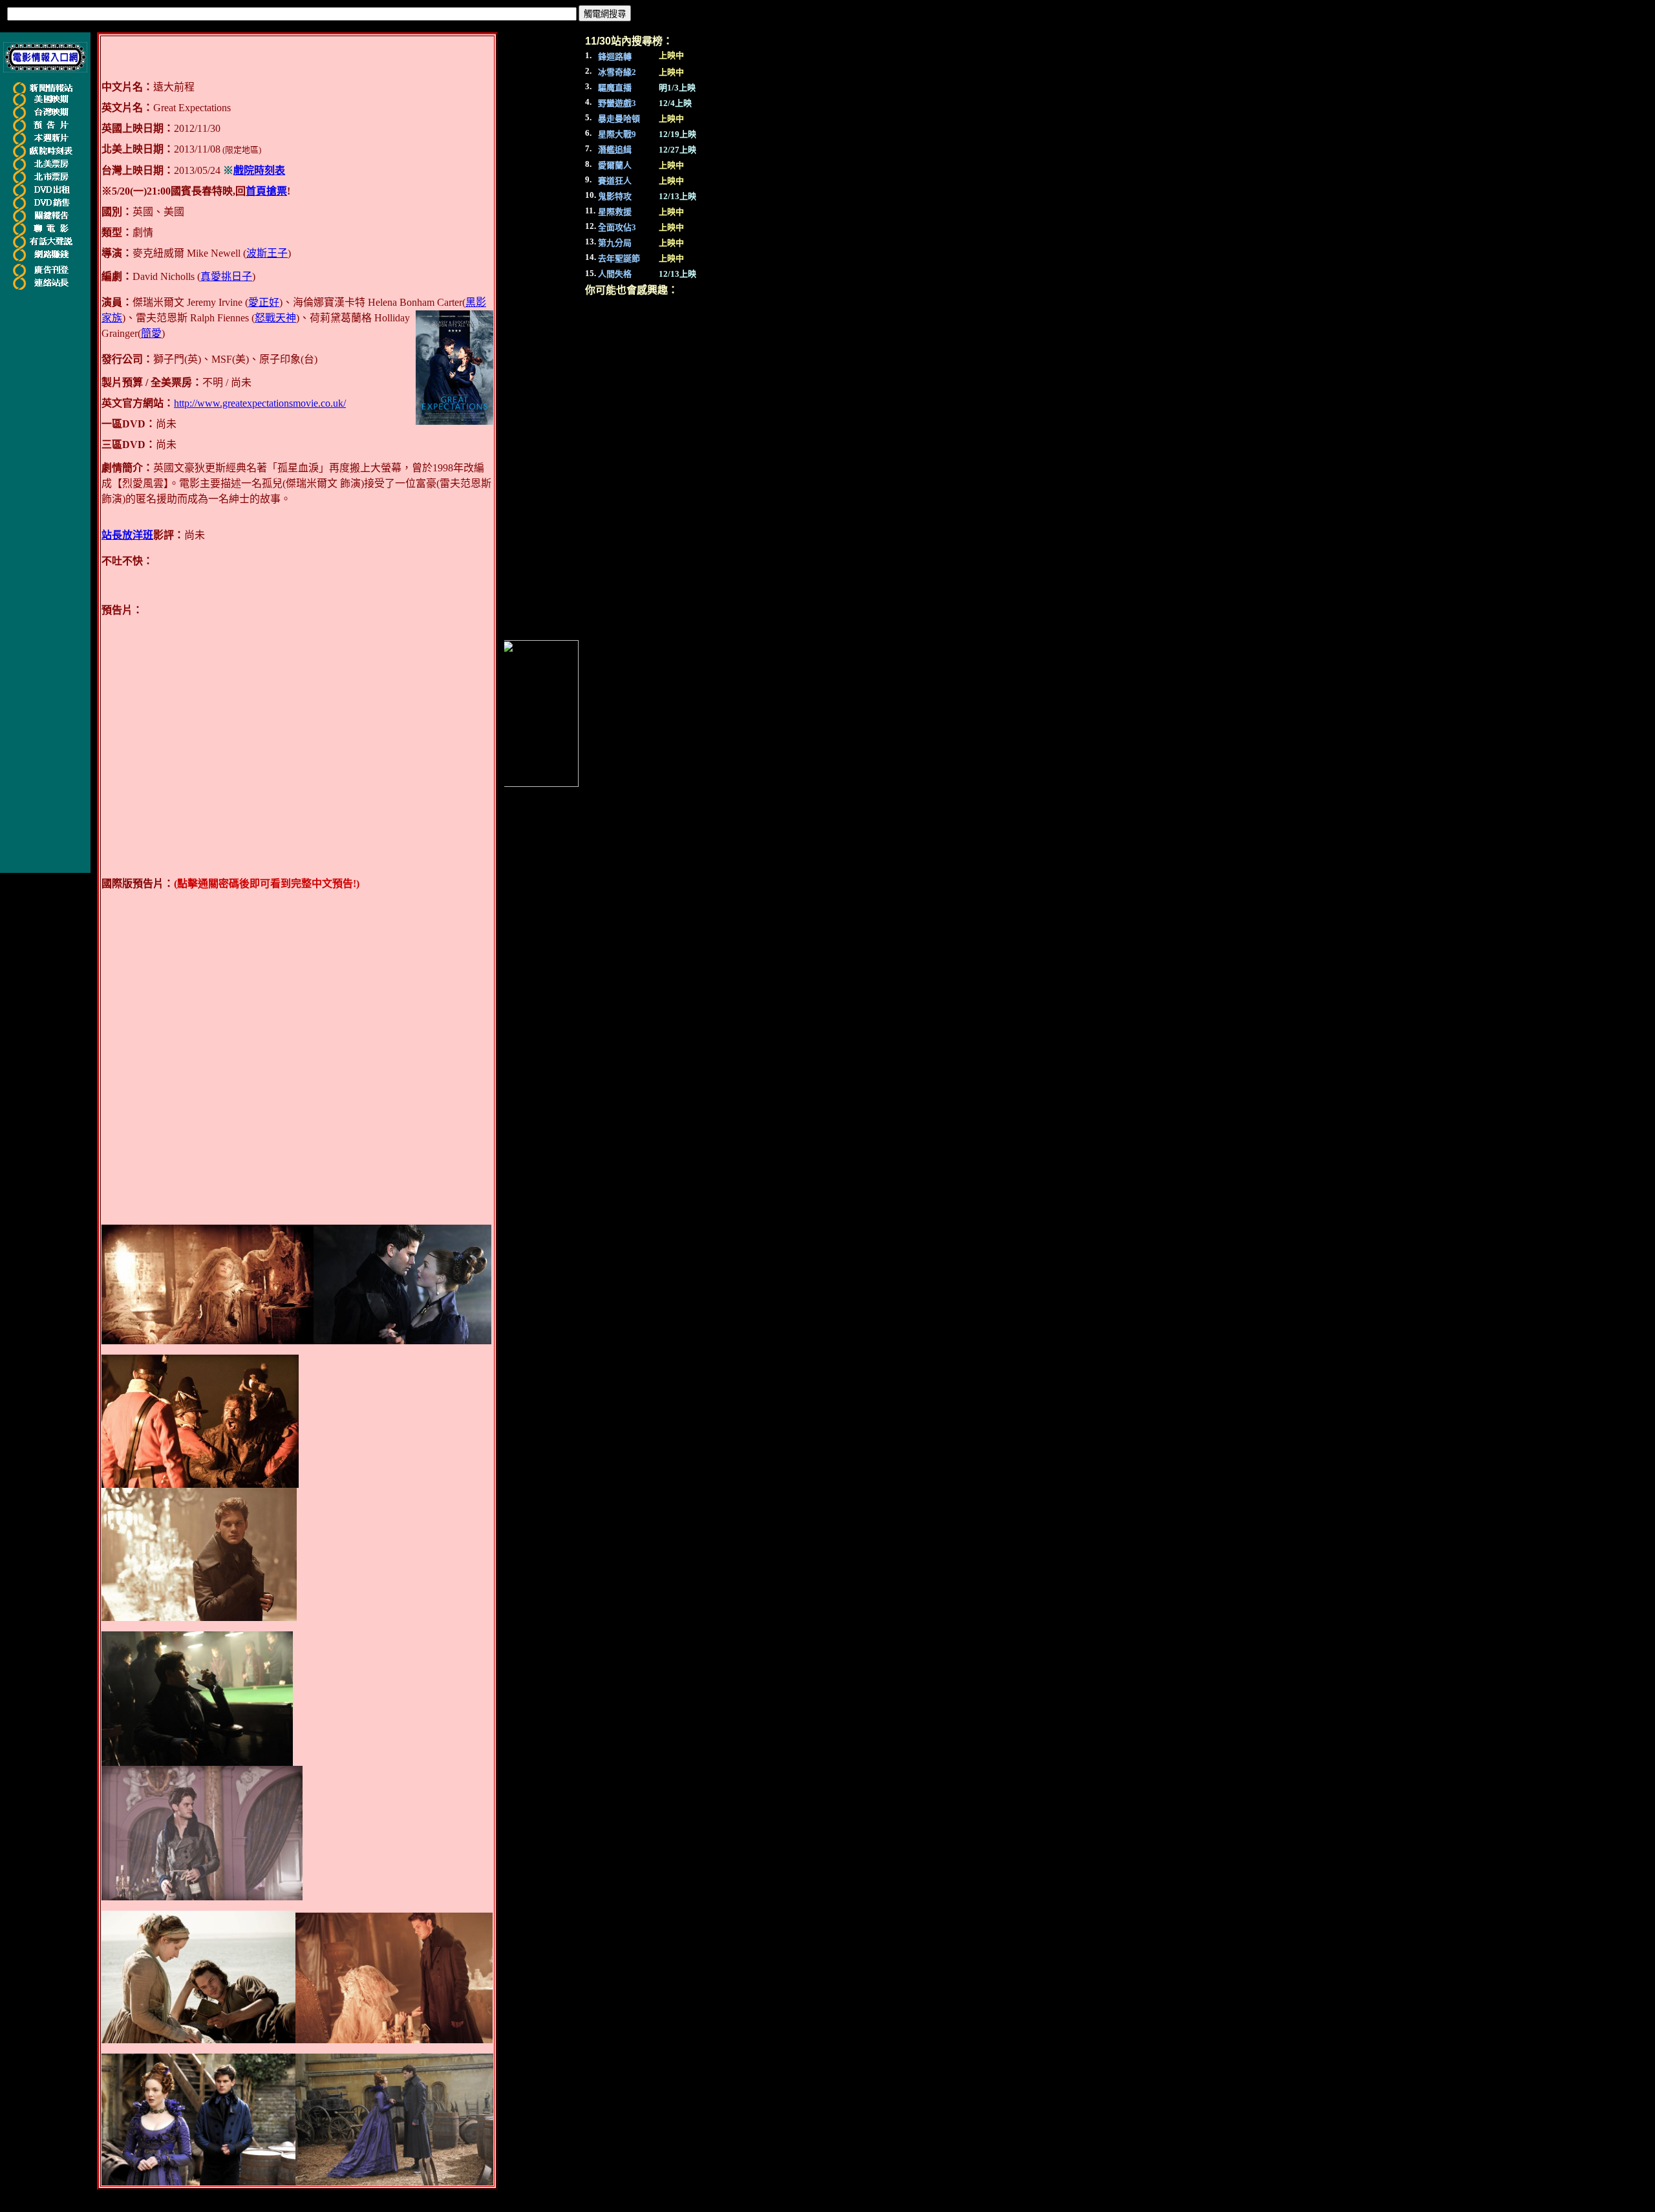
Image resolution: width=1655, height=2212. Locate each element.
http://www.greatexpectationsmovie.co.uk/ (260, 403)
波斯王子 (267, 253)
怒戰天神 (275, 318)
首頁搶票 (266, 191)
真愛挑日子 (226, 276)
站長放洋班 (127, 535)
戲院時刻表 (259, 170)
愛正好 (264, 302)
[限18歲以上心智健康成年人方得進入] (45, 259)
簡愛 (151, 333)
